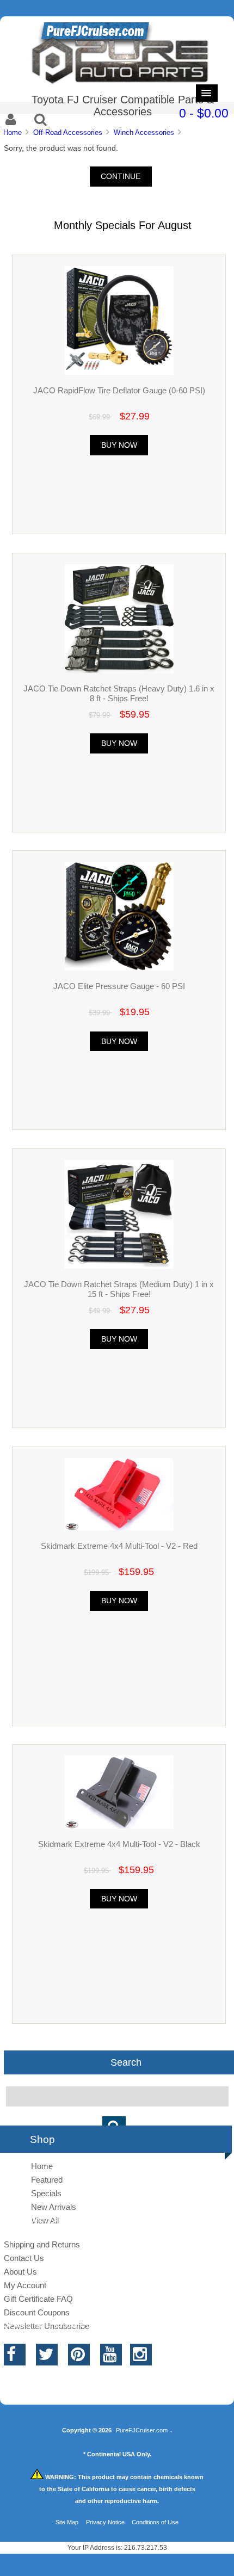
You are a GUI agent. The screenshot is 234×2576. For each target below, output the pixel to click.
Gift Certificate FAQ (38, 2299)
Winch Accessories (144, 132)
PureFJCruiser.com (142, 2430)
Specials (46, 2193)
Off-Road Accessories (68, 132)
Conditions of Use (155, 2522)
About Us (20, 2272)
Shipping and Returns (42, 2244)
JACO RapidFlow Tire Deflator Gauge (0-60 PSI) (119, 390)
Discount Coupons (37, 2312)
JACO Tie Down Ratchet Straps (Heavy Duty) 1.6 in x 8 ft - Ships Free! (119, 693)
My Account (25, 2285)
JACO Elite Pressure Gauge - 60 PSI (119, 986)
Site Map (67, 2522)
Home (13, 132)
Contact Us (24, 2258)
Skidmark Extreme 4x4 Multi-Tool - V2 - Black (119, 1844)
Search (126, 2062)
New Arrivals (54, 2207)
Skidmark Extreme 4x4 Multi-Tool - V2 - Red (119, 1546)
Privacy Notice (105, 2522)
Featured (47, 2180)
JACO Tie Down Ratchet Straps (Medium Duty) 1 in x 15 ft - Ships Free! (119, 1289)
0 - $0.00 (204, 113)
